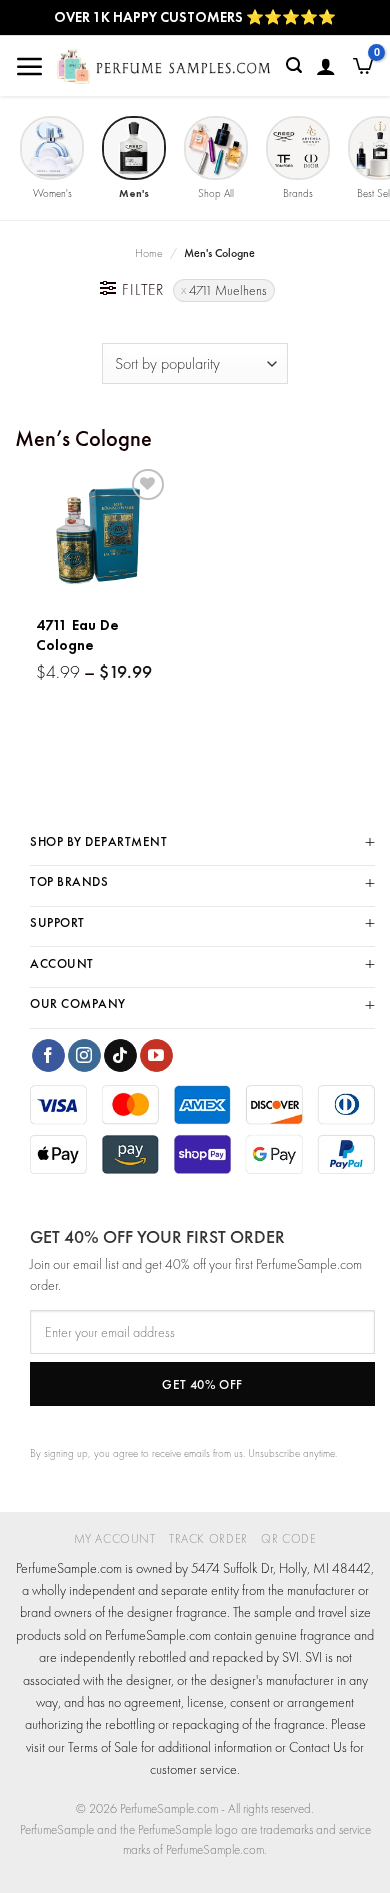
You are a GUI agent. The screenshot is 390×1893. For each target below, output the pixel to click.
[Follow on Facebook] (48, 1056)
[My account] (326, 66)
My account (115, 1539)
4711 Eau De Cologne (77, 635)
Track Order (208, 1539)
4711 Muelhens (228, 290)
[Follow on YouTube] (156, 1056)
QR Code (288, 1539)
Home (149, 253)
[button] (30, 66)
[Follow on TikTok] (120, 1056)
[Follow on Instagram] (84, 1056)
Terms (83, 1747)
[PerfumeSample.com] (163, 66)
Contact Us (318, 1747)
